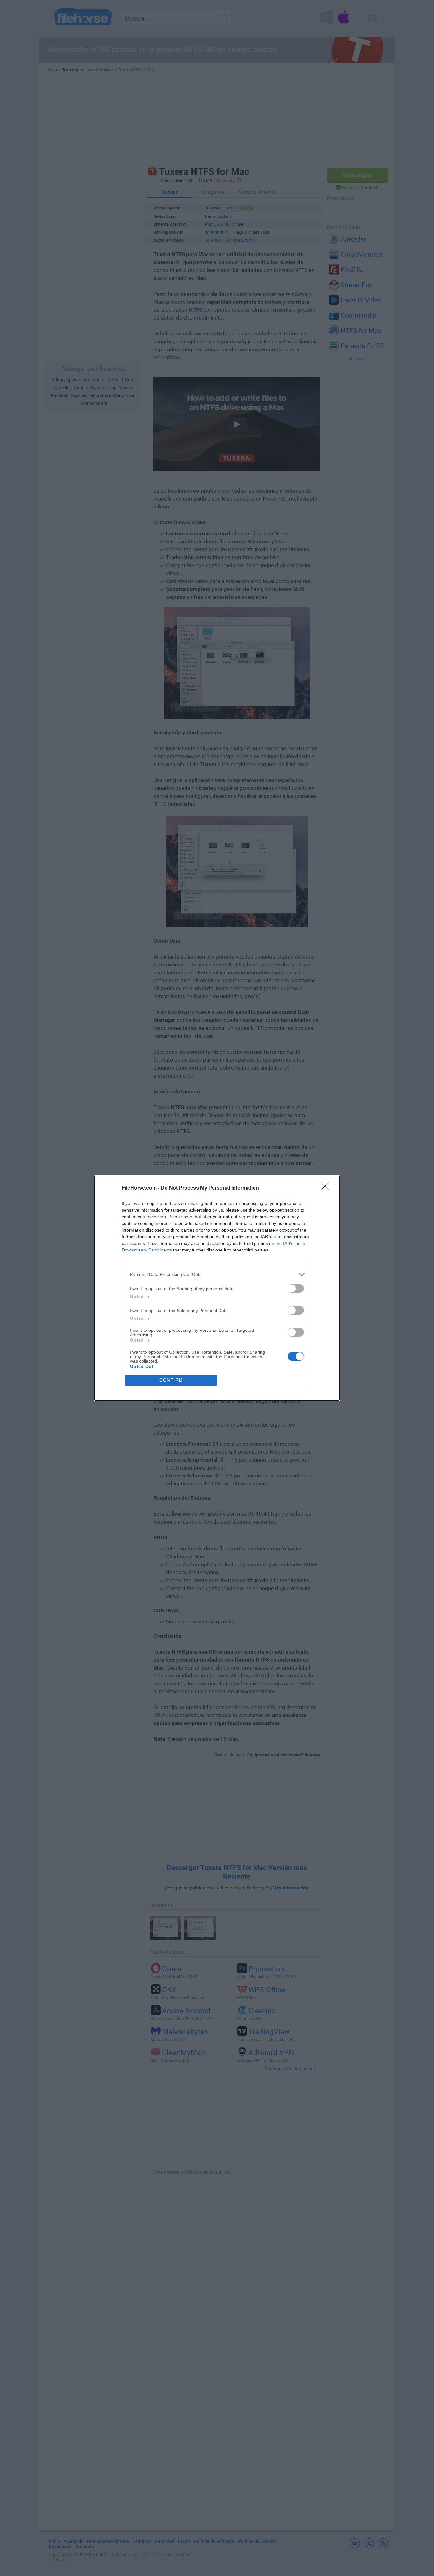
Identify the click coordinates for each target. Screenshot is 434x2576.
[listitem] (217, 1275)
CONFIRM (171, 1380)
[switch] (296, 1288)
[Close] (327, 1188)
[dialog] (217, 1288)
